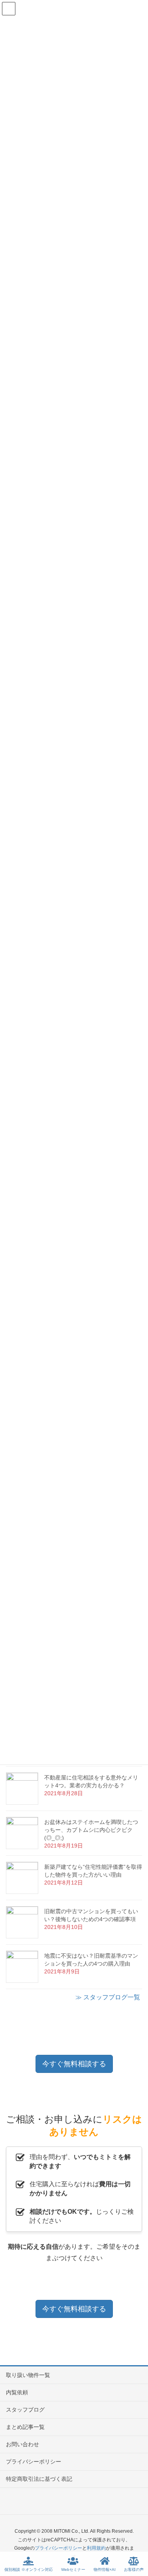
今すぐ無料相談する (74, 2064)
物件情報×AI (105, 2570)
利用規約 (96, 2548)
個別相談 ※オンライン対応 (29, 2570)
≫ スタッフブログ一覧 (108, 1997)
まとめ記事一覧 (25, 2427)
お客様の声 (134, 2570)
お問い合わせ (22, 2444)
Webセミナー (73, 2570)
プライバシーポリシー (34, 2462)
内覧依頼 (17, 2392)
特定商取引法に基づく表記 (39, 2479)
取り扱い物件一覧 (28, 2375)
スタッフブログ (25, 2410)
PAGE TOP (135, 2541)
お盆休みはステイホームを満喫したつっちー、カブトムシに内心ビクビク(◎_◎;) (91, 1830)
